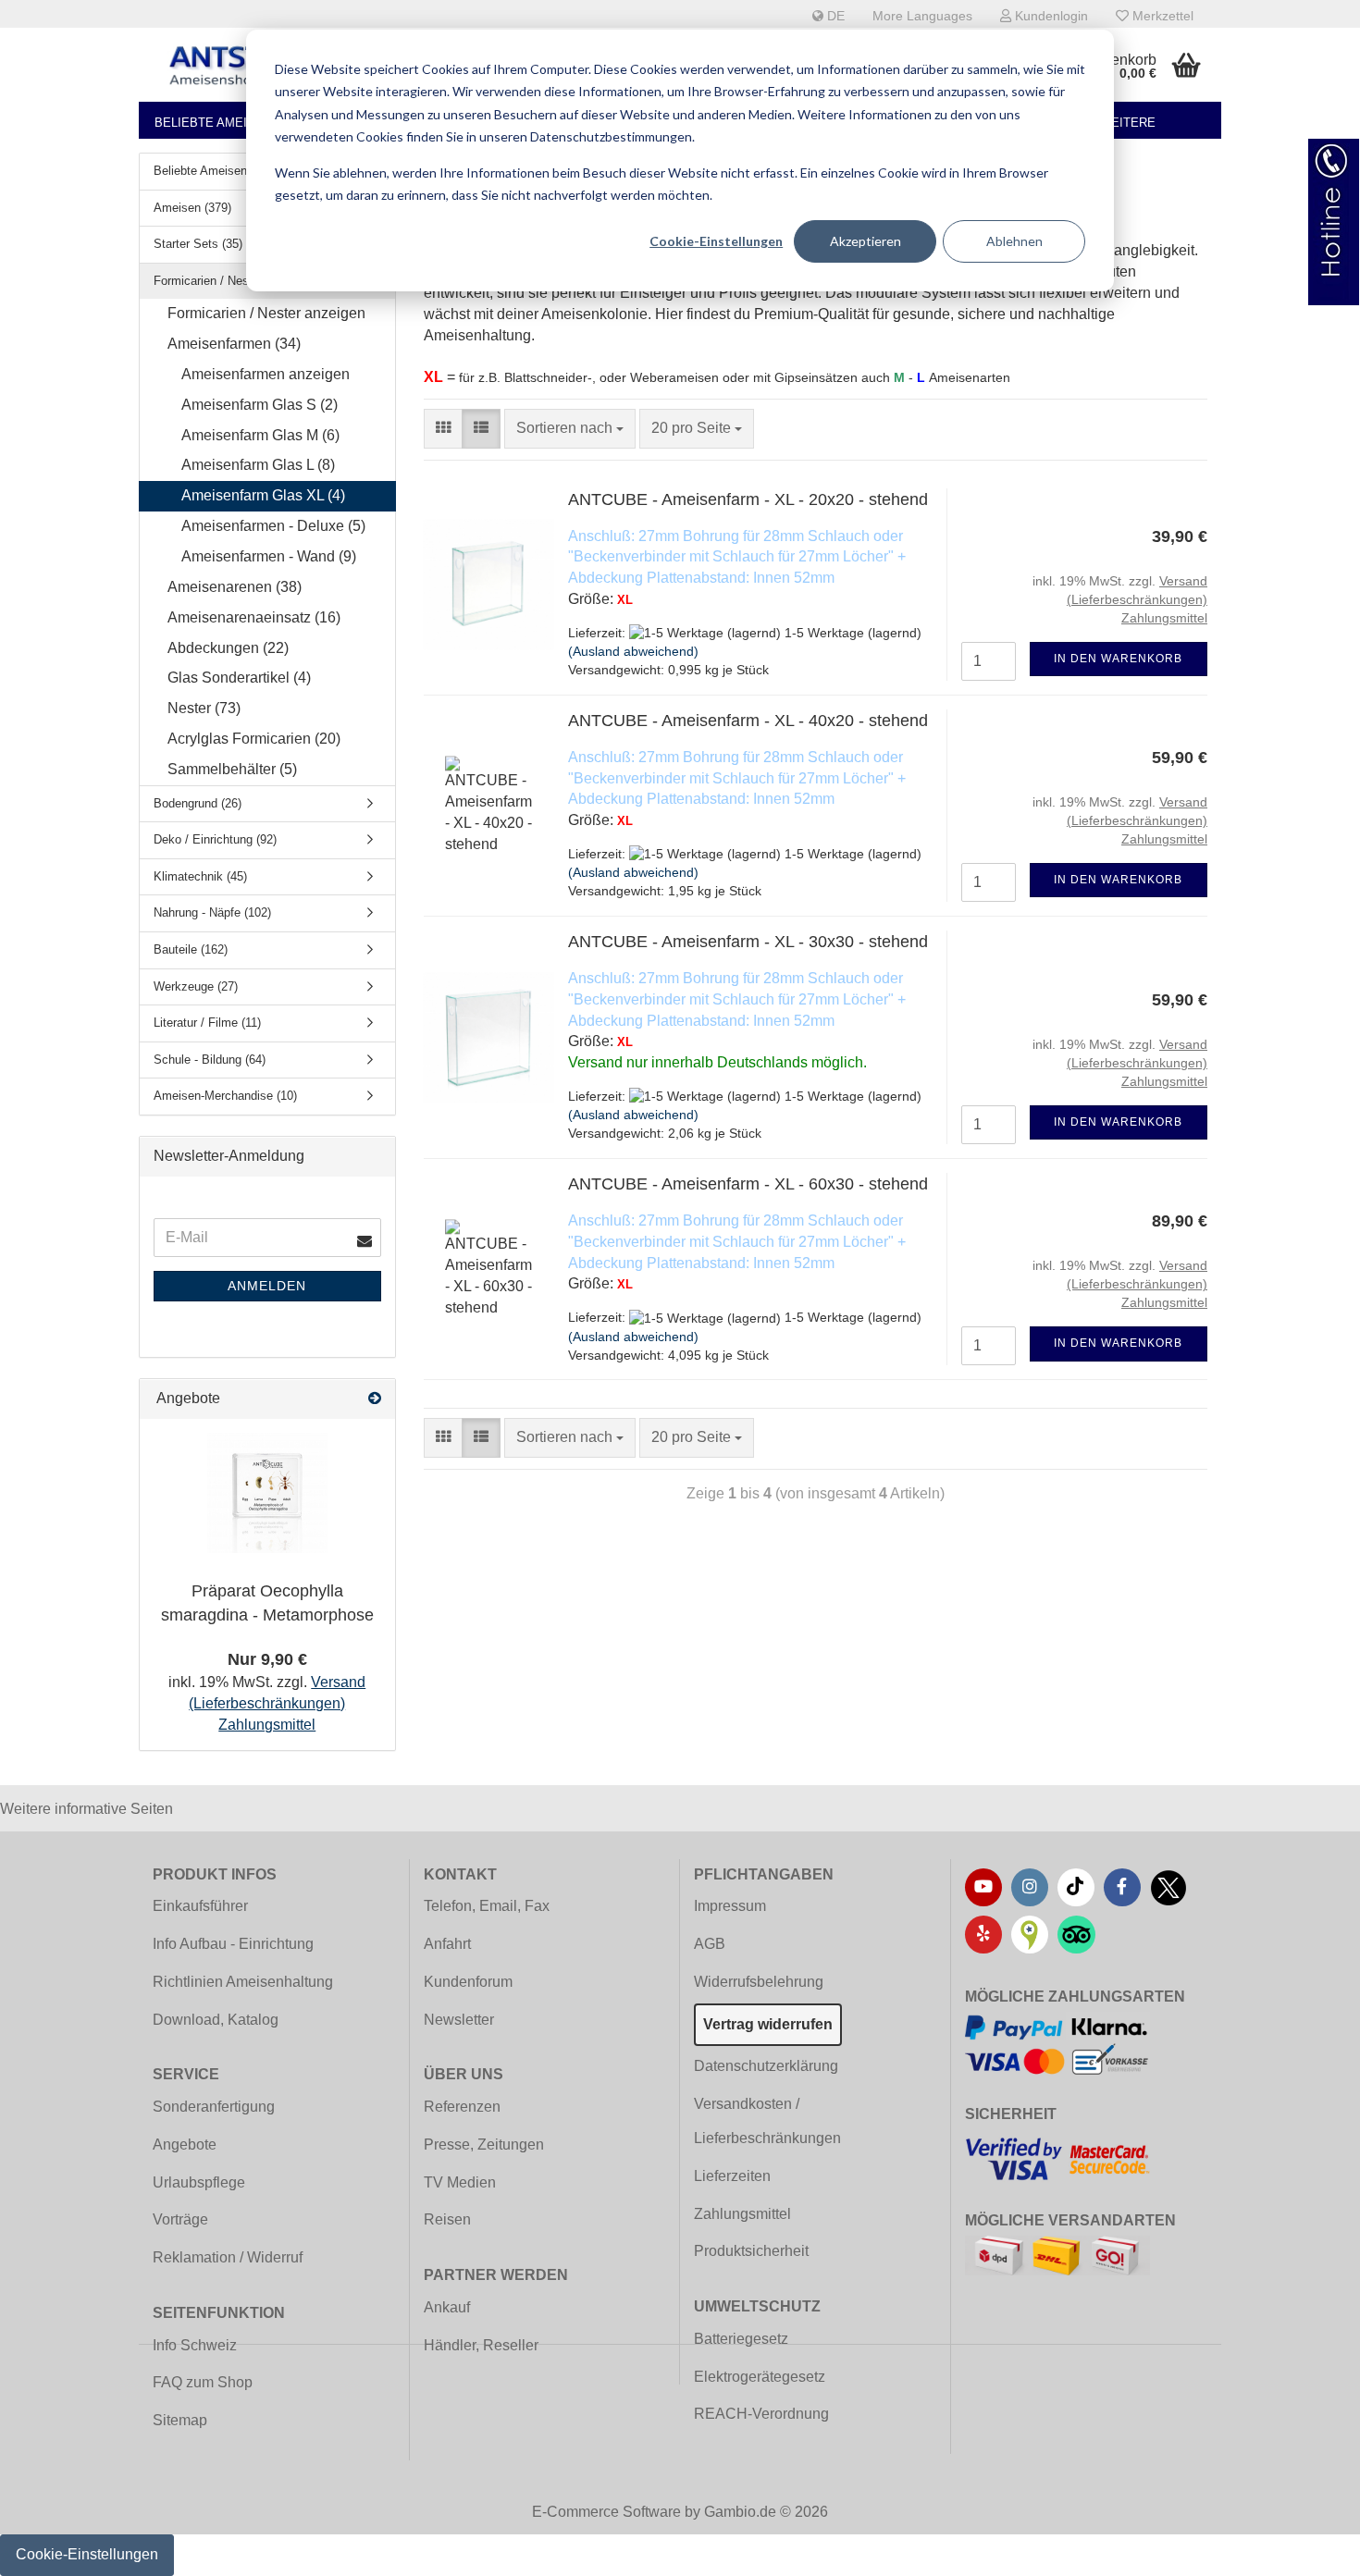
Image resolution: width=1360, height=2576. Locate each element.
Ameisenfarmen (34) (234, 344)
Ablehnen (1014, 241)
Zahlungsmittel (742, 2214)
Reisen (447, 2219)
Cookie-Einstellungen (716, 241)
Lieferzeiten (732, 2176)
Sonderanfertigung (214, 2107)
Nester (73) (204, 708)
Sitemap (180, 2420)
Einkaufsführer (200, 1906)
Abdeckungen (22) (228, 648)
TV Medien (460, 2182)
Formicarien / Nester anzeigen (266, 313)
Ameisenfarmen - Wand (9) (269, 556)
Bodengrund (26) (198, 803)
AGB (710, 1944)
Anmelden (267, 1286)
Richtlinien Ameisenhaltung (243, 1982)
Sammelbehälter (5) (232, 769)
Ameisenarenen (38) (235, 587)
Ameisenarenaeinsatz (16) (254, 617)
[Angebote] (375, 1399)
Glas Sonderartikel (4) (239, 678)
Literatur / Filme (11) (207, 1023)
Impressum (730, 1906)
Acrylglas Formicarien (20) (254, 739)
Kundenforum (468, 1982)
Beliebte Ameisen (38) (225, 123)
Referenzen (462, 2107)
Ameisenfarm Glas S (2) (260, 405)
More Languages (922, 16)
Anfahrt (447, 1944)
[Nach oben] (1309, 2548)
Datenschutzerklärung (766, 2066)
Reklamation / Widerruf (228, 2257)
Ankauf (447, 2307)
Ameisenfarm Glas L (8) (258, 465)
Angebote (185, 2145)
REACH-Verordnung (761, 2414)
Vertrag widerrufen (768, 2024)
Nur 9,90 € (267, 1659)
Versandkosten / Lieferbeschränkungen (767, 2121)
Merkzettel (1161, 16)
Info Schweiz (195, 2345)
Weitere (1128, 123)
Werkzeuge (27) (196, 986)
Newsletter (459, 2020)
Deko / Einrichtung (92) (215, 839)
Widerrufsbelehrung (759, 1982)
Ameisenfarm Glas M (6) (260, 435)
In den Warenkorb (1118, 659)
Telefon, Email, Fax (487, 1906)
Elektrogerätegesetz (760, 2377)
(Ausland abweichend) (633, 651)
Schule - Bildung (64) (210, 1060)
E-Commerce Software (606, 2512)
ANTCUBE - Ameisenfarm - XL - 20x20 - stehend (748, 499)
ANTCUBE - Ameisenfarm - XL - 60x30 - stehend (748, 1184)
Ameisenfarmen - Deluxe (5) (273, 526)
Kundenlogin (1050, 16)
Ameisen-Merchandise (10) (225, 1096)
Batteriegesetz (741, 2339)
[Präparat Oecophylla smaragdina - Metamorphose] (267, 1493)
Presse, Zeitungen (484, 2145)
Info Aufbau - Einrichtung (233, 1944)
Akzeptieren (865, 241)
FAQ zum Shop (203, 2382)
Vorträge (180, 2219)
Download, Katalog (216, 2020)
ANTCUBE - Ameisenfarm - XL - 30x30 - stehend (748, 942)
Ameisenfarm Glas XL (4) (263, 495)
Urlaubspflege (199, 2182)
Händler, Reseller (481, 2345)
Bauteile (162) (191, 949)
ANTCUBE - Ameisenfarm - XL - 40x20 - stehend (748, 721)
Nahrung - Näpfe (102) (212, 912)
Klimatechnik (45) (200, 876)
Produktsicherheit (751, 2251)
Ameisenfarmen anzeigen (266, 374)
